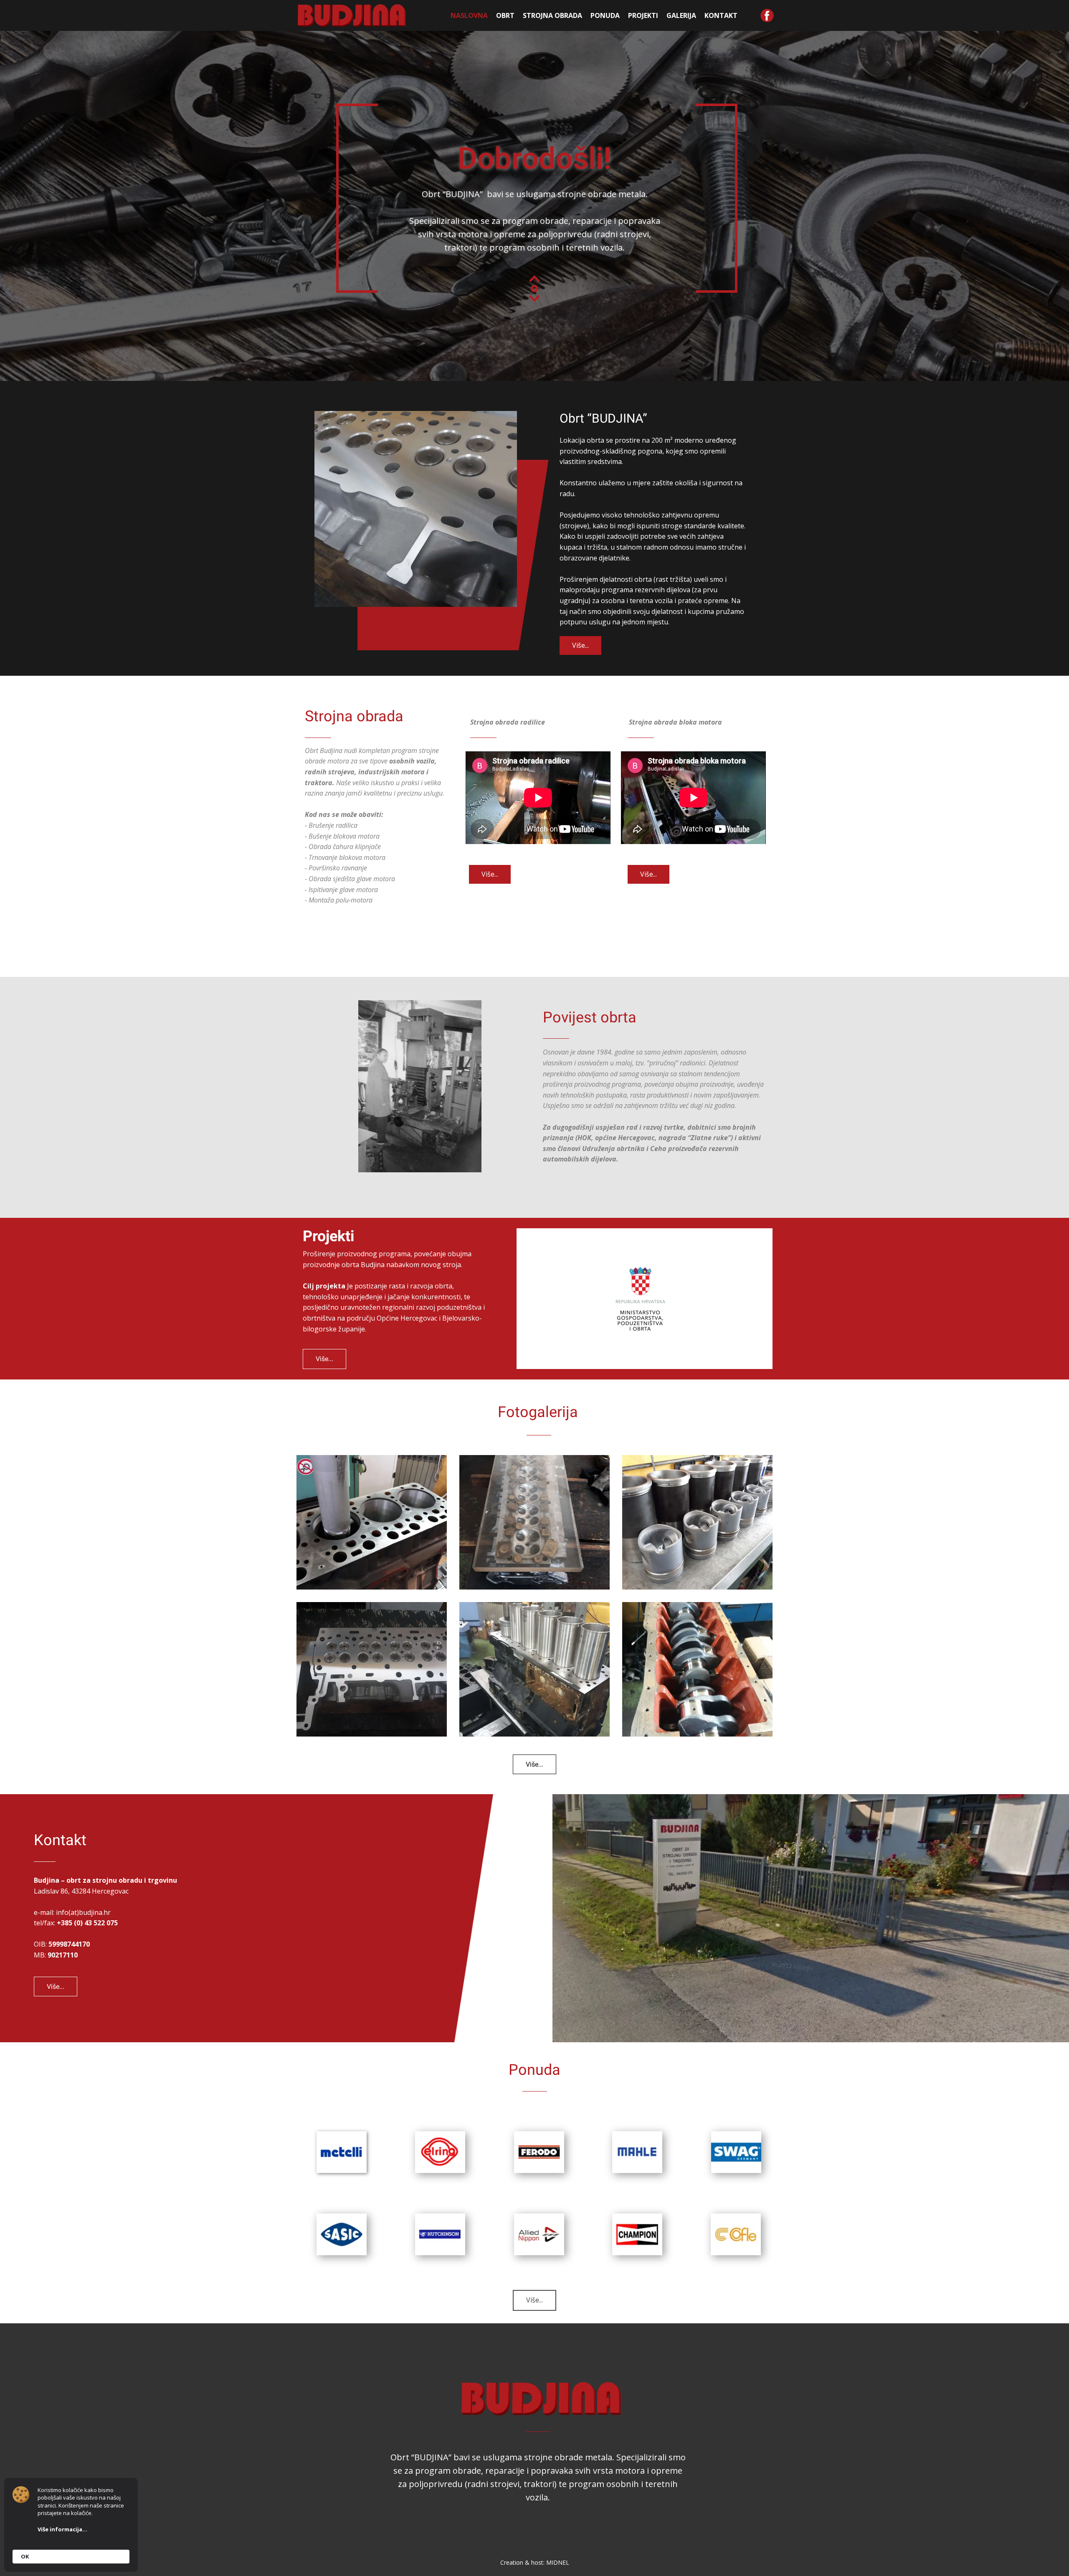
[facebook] (767, 15)
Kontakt (721, 15)
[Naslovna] (352, 15)
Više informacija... (62, 2529)
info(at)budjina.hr (83, 1912)
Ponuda (605, 15)
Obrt (505, 15)
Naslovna (469, 15)
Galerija (681, 15)
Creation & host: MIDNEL (535, 2562)
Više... (580, 645)
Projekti (643, 15)
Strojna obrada (552, 15)
